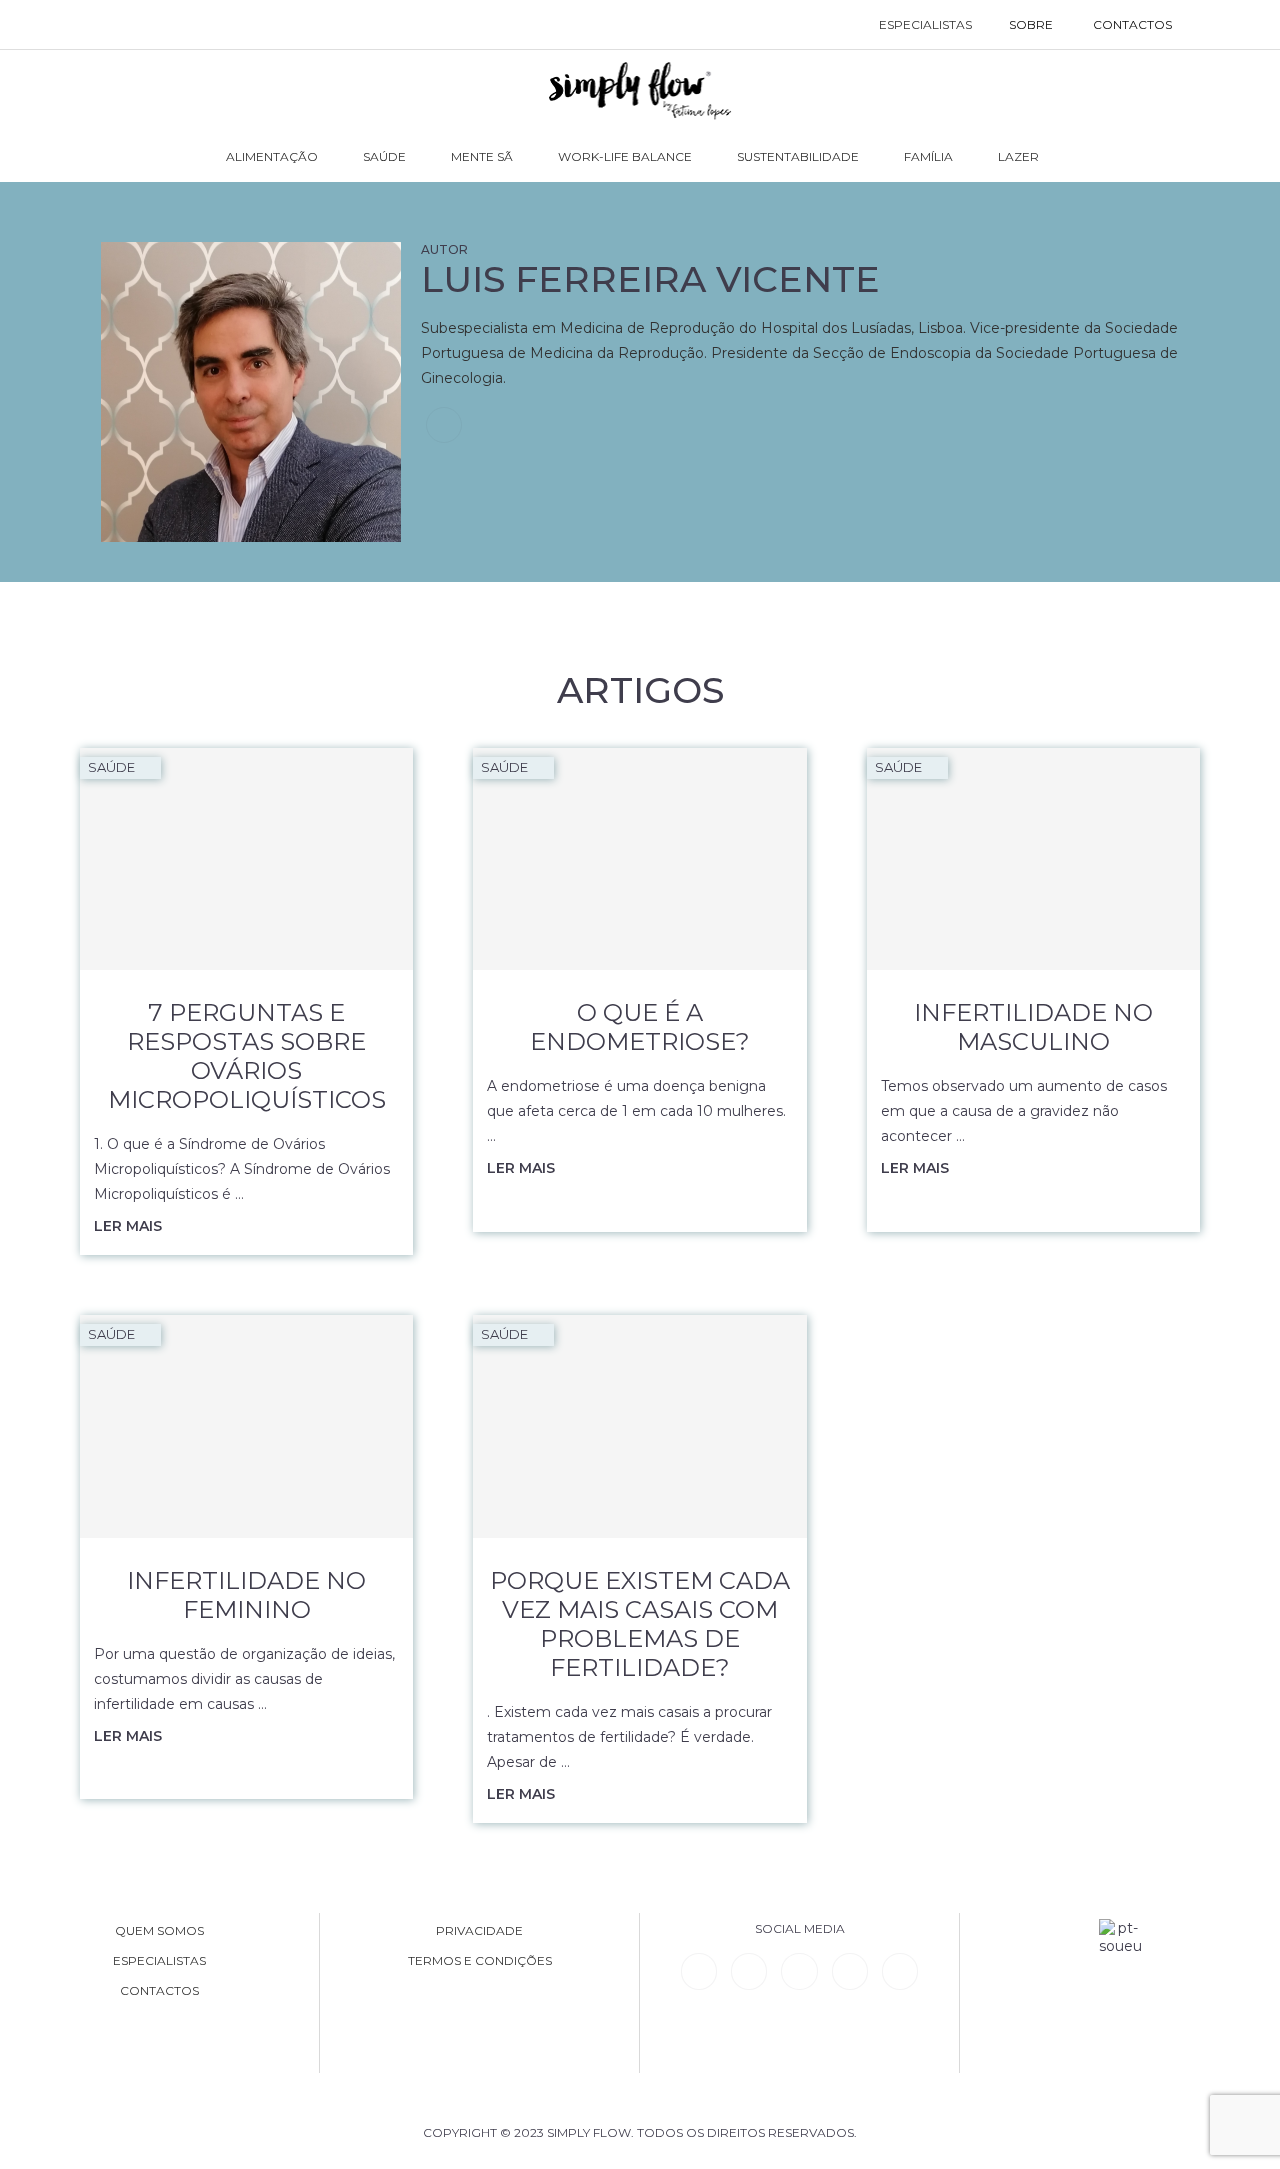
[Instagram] (799, 1971)
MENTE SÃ (482, 156)
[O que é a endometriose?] (639, 859)
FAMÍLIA (928, 156)
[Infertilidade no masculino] (1033, 859)
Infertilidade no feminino (246, 1595)
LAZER (1018, 156)
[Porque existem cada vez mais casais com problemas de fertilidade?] (639, 1426)
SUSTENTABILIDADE (798, 156)
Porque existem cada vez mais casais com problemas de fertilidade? (640, 1624)
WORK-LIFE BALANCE (625, 156)
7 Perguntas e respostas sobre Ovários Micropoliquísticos (247, 1056)
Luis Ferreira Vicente (650, 279)
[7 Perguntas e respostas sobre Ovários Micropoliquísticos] (246, 859)
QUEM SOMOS (159, 1931)
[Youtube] (850, 1971)
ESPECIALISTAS (925, 24)
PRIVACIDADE (479, 1931)
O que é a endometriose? (640, 1027)
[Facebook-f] (749, 1971)
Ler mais (128, 1226)
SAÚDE (384, 156)
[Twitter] (900, 1971)
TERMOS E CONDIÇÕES (480, 1961)
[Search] (1212, 25)
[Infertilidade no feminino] (246, 1426)
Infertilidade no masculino (1033, 1027)
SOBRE (1031, 24)
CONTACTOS (1132, 24)
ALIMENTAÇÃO (272, 156)
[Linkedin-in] (699, 1971)
